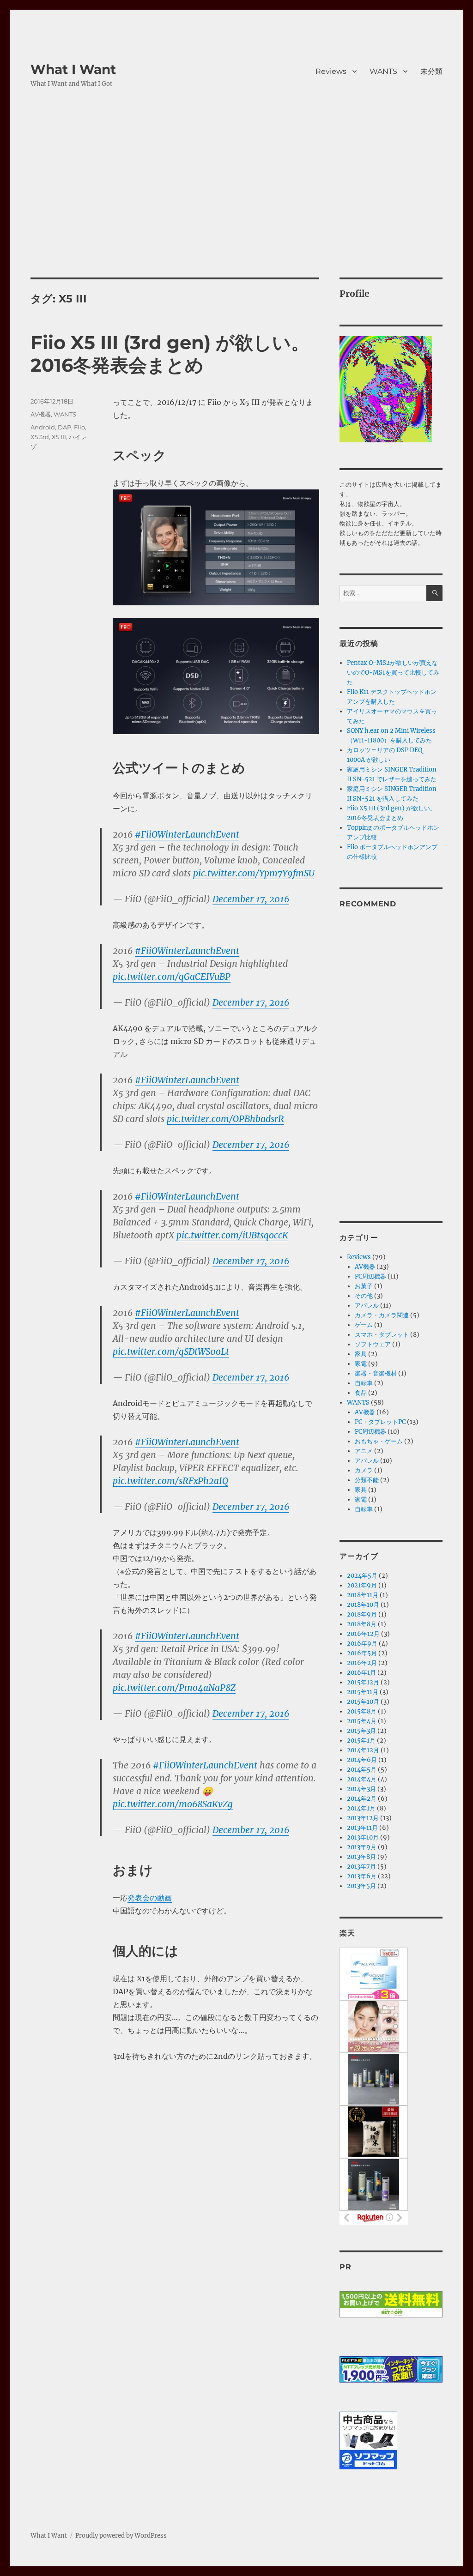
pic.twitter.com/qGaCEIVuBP (172, 977)
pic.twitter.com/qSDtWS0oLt (171, 1351)
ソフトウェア (373, 1344)
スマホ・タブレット (382, 1335)
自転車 (364, 1383)
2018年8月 (362, 1624)
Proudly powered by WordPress (121, 2536)
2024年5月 (362, 1576)
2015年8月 (362, 1711)
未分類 (431, 71)
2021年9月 (362, 1585)
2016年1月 (361, 1673)
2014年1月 (361, 1808)
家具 (361, 1354)
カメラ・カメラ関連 (382, 1315)
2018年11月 (363, 1595)
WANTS (383, 71)
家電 (361, 1364)
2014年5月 (362, 1770)
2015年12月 (363, 1682)
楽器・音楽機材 (376, 1373)
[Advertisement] (238, 209)
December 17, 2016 (251, 899)
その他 (364, 1296)
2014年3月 (361, 1789)
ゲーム (364, 1325)
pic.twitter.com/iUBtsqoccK (232, 1235)
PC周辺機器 (370, 1276)
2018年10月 (363, 1605)
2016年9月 (362, 1644)
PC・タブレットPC (380, 1422)
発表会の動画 (150, 1898)
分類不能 (367, 1480)
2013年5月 (361, 1886)
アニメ (364, 1451)
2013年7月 (361, 1867)
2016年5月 (362, 1653)
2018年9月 (362, 1614)
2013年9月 (362, 1847)
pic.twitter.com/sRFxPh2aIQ (170, 1481)
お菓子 (364, 1286)
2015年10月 (363, 1702)
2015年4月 (362, 1721)
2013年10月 (363, 1837)
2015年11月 (363, 1692)
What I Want (73, 69)
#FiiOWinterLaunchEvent (187, 834)
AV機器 (41, 414)
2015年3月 (361, 1731)
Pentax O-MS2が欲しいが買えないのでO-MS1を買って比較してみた (393, 673)
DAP (64, 427)
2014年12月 (363, 1750)
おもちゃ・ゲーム (379, 1441)
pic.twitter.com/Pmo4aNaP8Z (174, 1688)
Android (43, 427)
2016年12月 (363, 1634)
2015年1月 (361, 1740)
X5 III (59, 437)
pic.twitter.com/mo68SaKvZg (173, 1804)
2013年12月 (363, 1818)
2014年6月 (362, 1760)
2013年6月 (362, 1876)
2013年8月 (361, 1857)
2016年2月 (362, 1663)
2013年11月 (362, 1828)
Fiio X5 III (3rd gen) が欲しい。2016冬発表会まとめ (170, 354)
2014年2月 (362, 1799)
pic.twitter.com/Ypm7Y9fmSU (254, 873)
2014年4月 (362, 1779)
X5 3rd (40, 437)
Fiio (79, 427)
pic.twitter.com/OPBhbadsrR (225, 1119)
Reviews (331, 71)
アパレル (367, 1306)
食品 (361, 1393)
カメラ (364, 1470)
